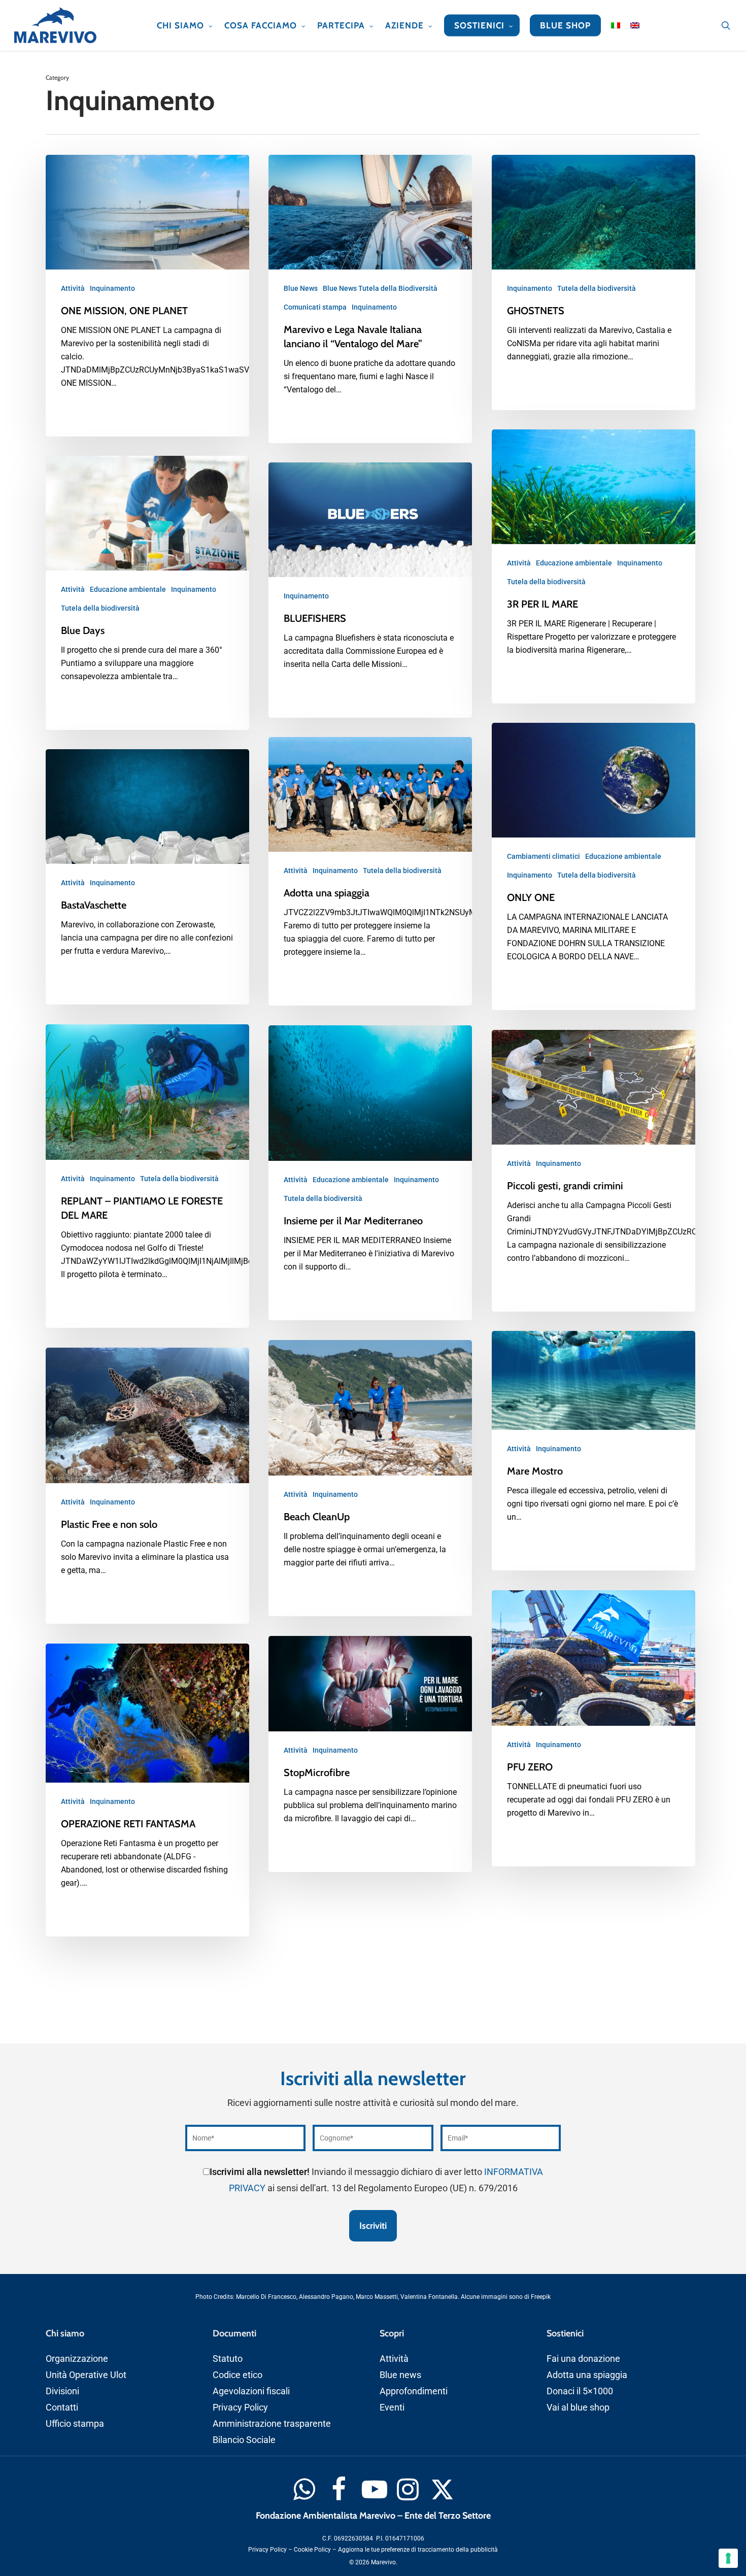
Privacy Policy (240, 2407)
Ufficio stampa (75, 2423)
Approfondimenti (414, 2391)
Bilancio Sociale (244, 2440)
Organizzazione (77, 2358)
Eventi (392, 2407)
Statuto (228, 2358)
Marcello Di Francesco (266, 2297)
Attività (73, 288)
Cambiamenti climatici (544, 856)
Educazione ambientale (574, 563)
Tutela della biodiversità (597, 288)
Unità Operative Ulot (86, 2375)
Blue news (400, 2375)
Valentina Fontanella (429, 2297)
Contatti (62, 2407)
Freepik (541, 2297)
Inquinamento (112, 288)
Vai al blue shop (578, 2407)
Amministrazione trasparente (272, 2423)
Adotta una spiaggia (587, 2375)
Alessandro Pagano (326, 2297)
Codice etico (238, 2375)
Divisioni (62, 2391)
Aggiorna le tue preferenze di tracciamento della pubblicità (418, 2550)
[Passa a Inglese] (635, 25)
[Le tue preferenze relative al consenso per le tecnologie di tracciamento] (728, 2558)
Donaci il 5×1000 (580, 2391)
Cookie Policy (312, 2550)
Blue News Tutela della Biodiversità (380, 288)
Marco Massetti (377, 2297)
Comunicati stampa (315, 307)
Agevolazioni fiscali (251, 2391)
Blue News (301, 288)
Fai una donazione (583, 2358)
